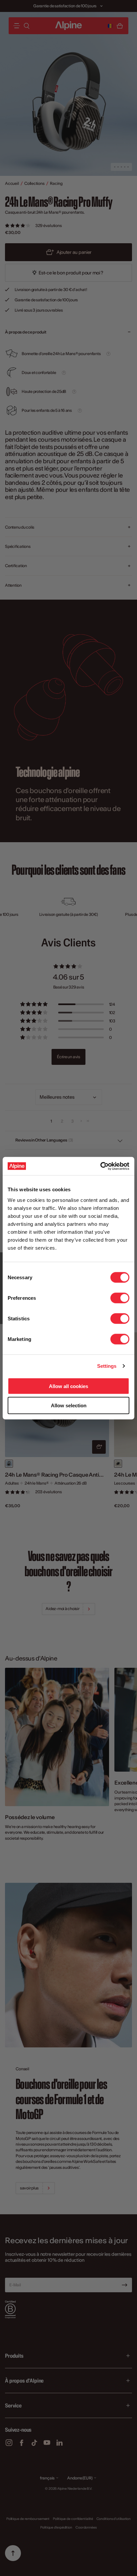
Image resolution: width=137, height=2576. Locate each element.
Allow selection (69, 1405)
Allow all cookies (68, 1386)
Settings (107, 1366)
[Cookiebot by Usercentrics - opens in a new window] (100, 1166)
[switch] (120, 1298)
